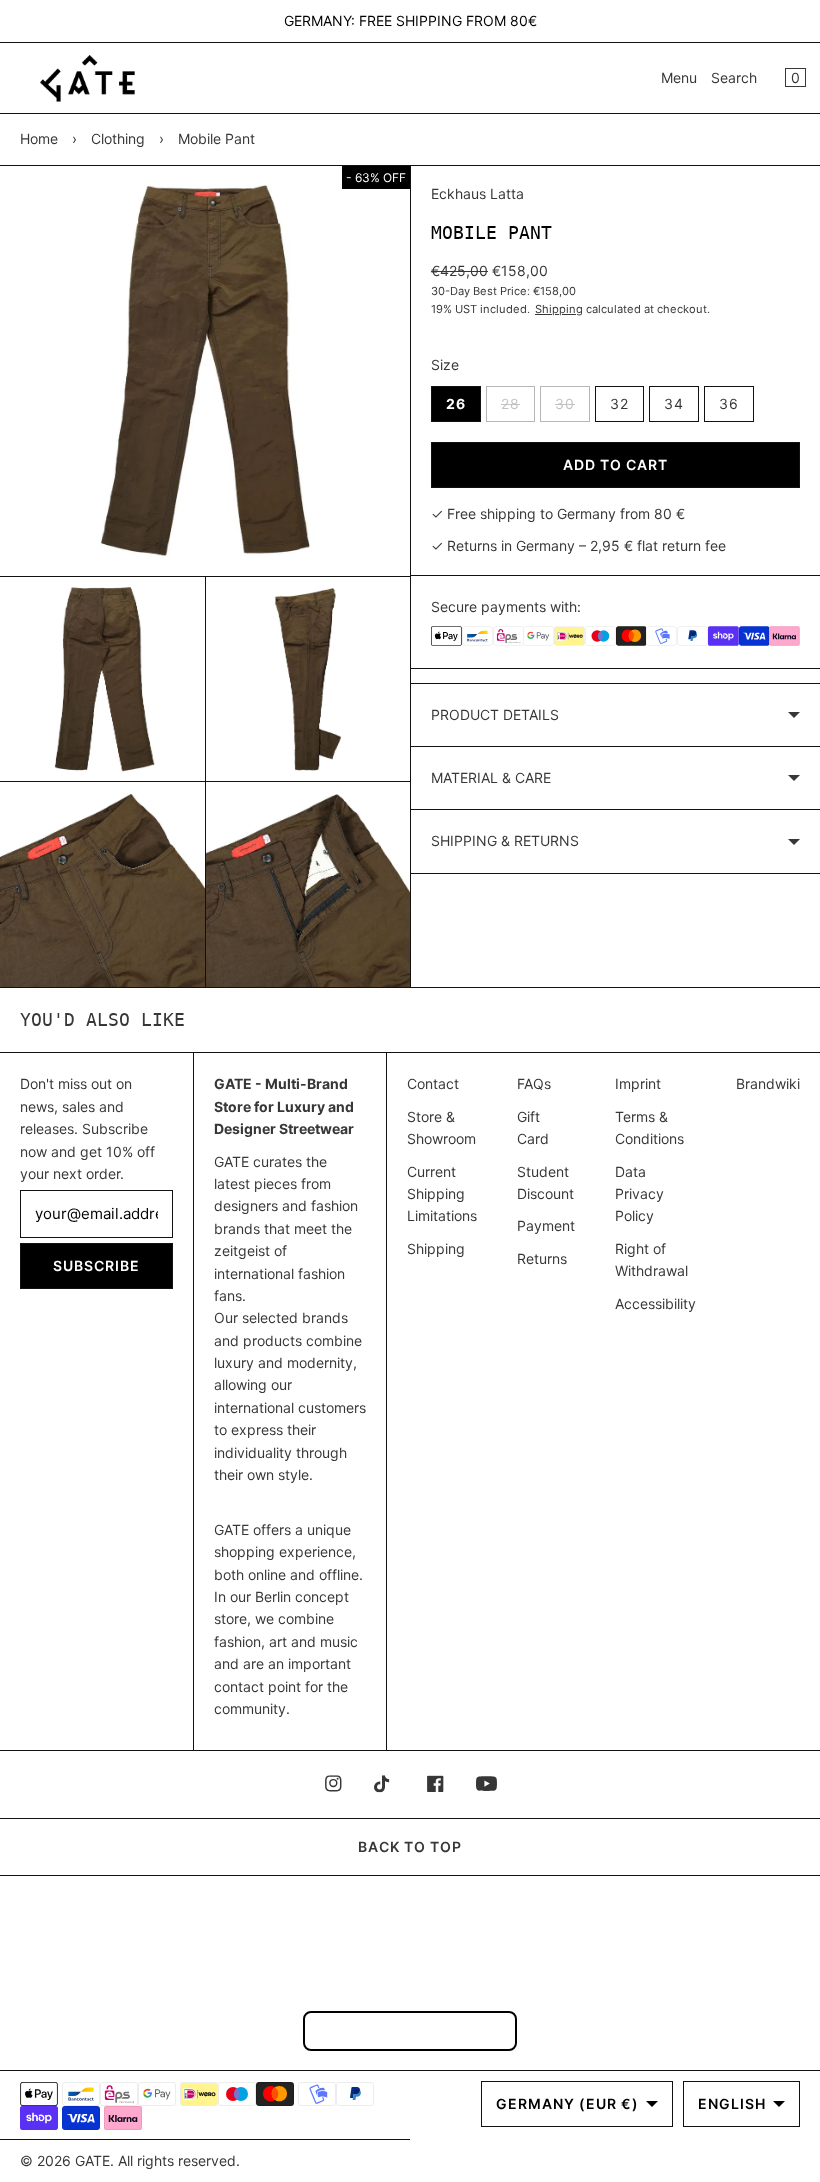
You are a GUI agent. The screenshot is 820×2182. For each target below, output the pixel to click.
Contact (433, 1083)
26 (456, 403)
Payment (546, 1225)
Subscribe (96, 1265)
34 (674, 403)
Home (39, 138)
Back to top (410, 1846)
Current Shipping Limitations (442, 1194)
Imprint (638, 1083)
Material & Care (491, 777)
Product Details (495, 714)
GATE (92, 2160)
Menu (679, 77)
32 (619, 403)
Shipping (559, 309)
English (732, 2103)
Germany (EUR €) (567, 2103)
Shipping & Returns (505, 840)
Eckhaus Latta (477, 193)
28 (518, 408)
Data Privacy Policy (639, 1194)
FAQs (534, 1083)
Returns (542, 1258)
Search (734, 77)
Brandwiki (768, 1083)
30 (572, 408)
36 (729, 403)
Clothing (118, 138)
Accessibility (655, 1303)
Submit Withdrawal (410, 2030)
